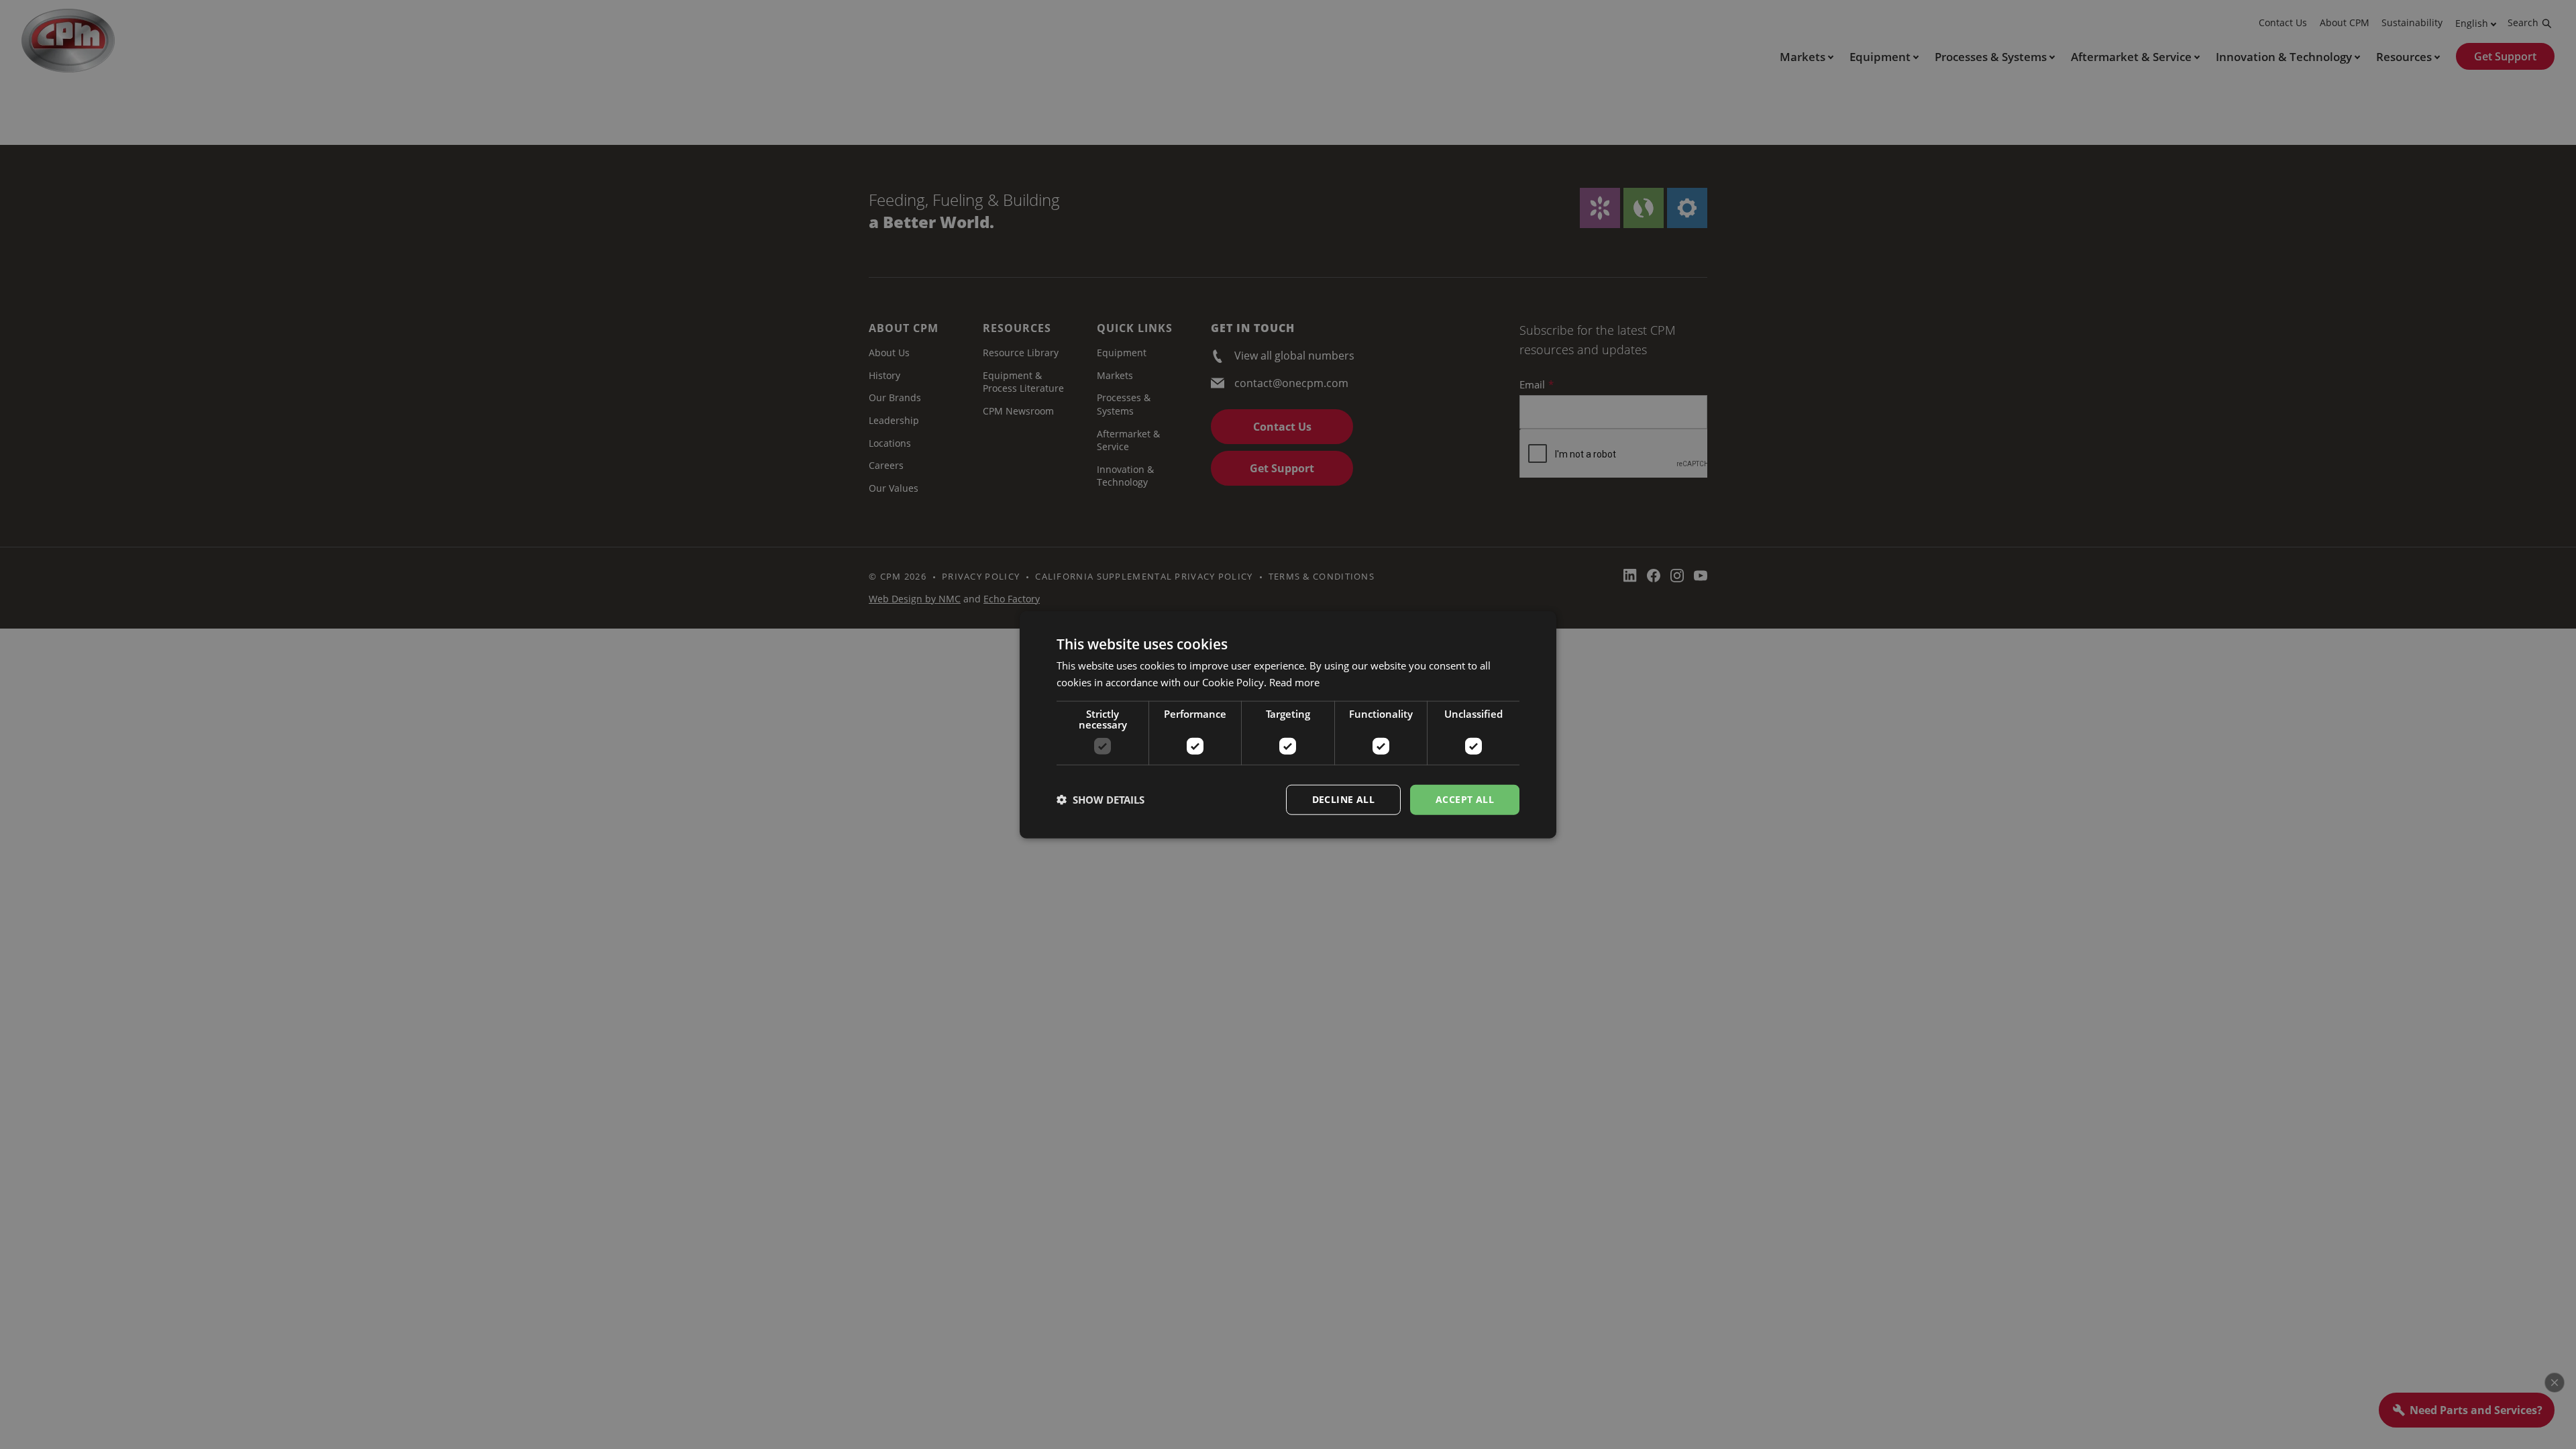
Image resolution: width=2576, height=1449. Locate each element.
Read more (1294, 682)
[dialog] (1288, 725)
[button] (1101, 800)
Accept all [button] (1465, 799)
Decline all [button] (1343, 799)
